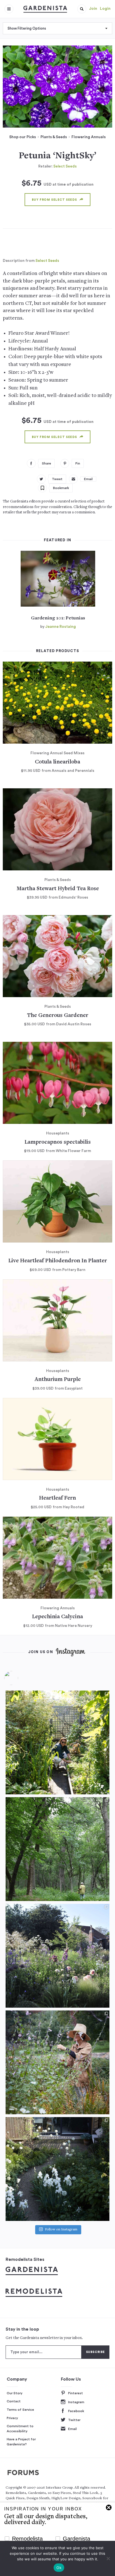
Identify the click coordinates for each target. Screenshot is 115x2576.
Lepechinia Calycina (57, 1617)
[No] (108, 2558)
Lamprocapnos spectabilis (58, 1142)
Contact (14, 2401)
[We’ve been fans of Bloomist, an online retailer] (57, 1742)
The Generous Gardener (58, 1016)
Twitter (74, 2420)
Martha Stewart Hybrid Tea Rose (58, 889)
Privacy (12, 2418)
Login (105, 9)
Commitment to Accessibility (20, 2429)
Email (72, 2429)
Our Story (15, 2393)
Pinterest (76, 2393)
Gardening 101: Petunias (58, 618)
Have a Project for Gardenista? (21, 2442)
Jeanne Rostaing (61, 627)
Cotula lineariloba (57, 762)
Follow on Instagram (61, 2230)
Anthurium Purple (58, 1380)
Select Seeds (65, 166)
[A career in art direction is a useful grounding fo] (57, 2169)
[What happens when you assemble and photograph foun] (57, 1849)
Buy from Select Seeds (54, 200)
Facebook (76, 2411)
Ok (59, 2568)
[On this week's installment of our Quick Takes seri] (57, 2062)
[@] (20, 1678)
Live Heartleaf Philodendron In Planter (58, 1261)
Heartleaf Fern (57, 1498)
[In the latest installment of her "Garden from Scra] (57, 1956)
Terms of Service (20, 2410)
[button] (82, 9)
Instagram (76, 2402)
